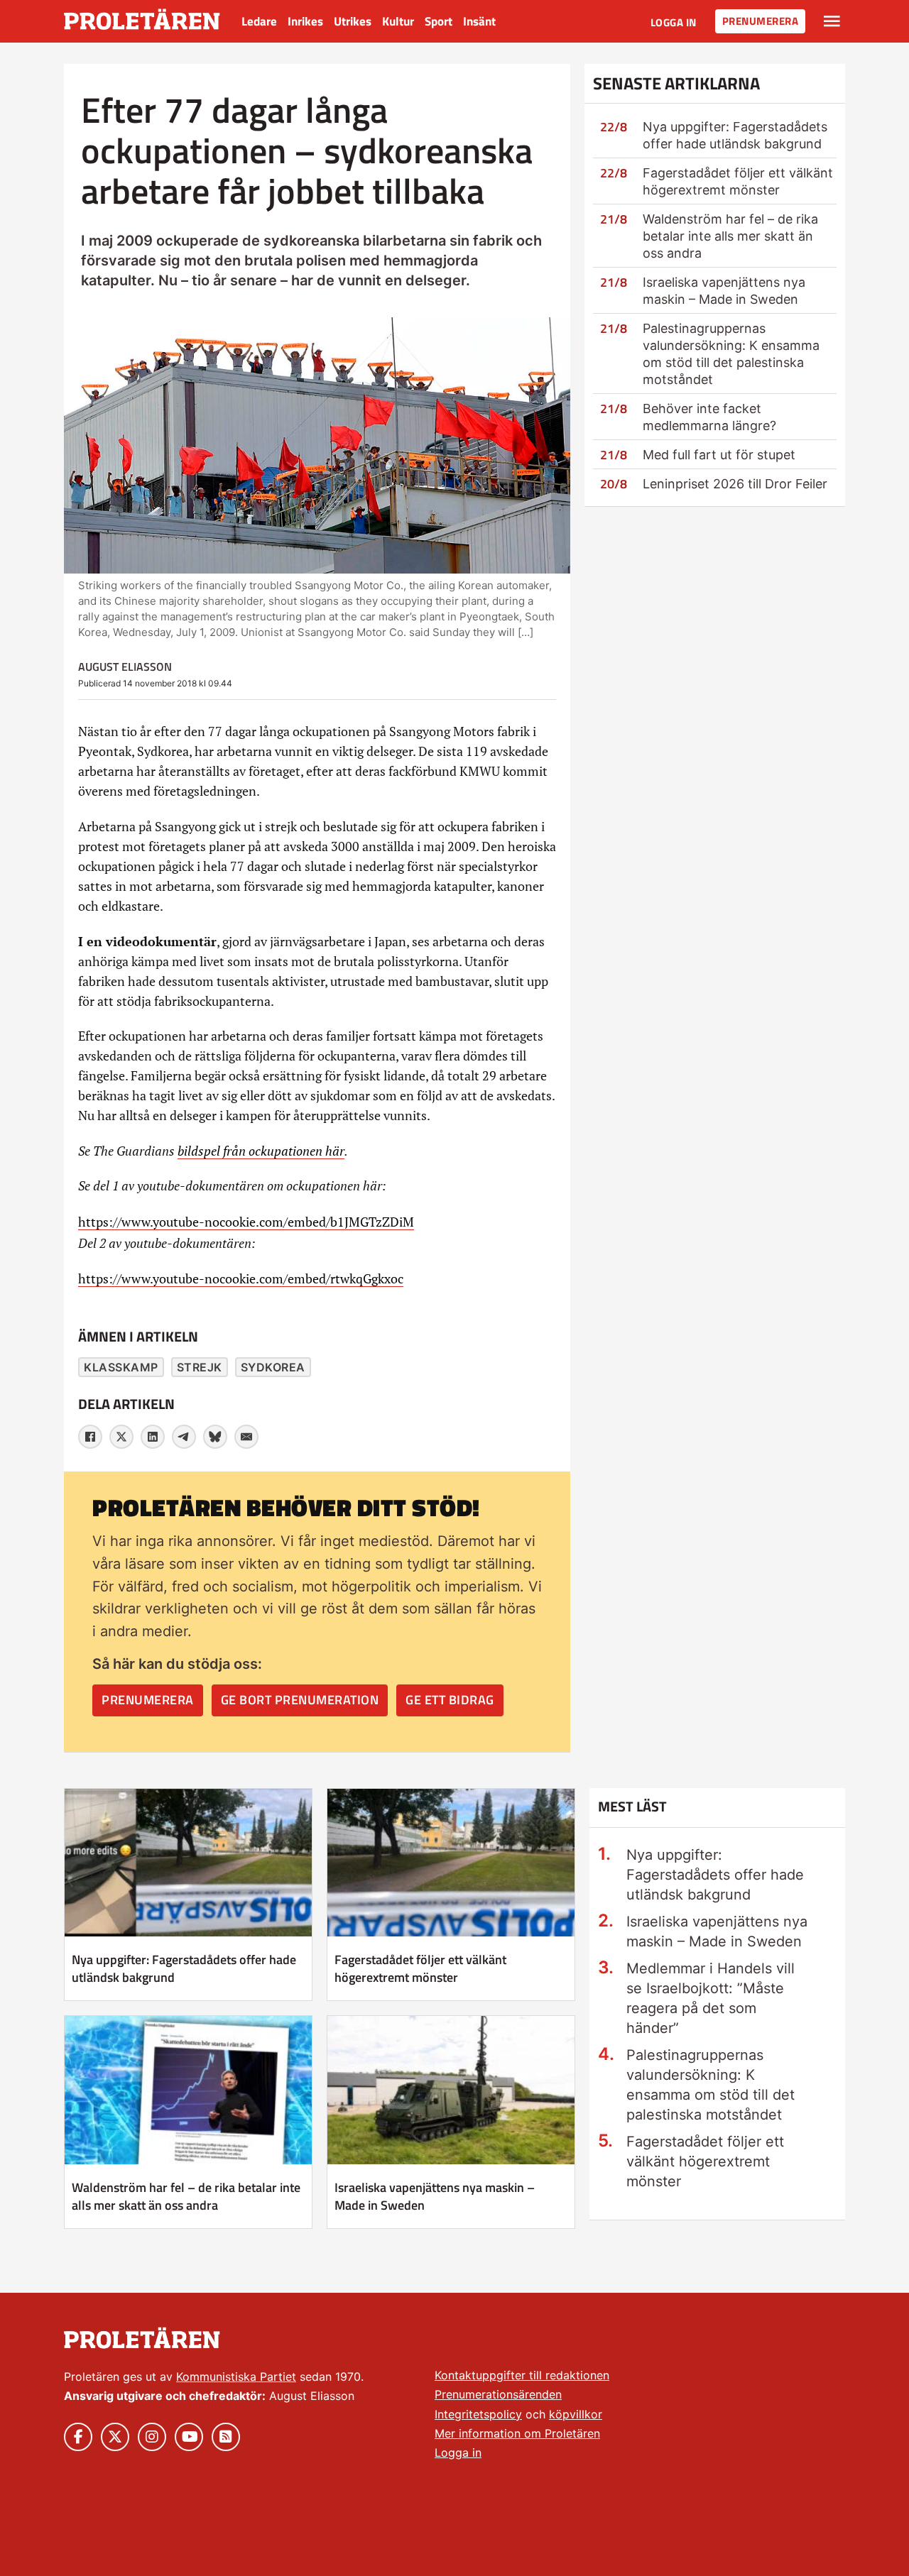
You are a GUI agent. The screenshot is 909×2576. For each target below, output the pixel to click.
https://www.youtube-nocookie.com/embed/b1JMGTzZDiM (246, 1222)
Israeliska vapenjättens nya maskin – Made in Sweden (435, 2196)
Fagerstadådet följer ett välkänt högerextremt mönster (420, 1968)
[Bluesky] (215, 1437)
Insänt (479, 21)
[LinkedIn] (153, 1437)
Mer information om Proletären (517, 2433)
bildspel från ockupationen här (261, 1151)
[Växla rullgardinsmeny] (832, 21)
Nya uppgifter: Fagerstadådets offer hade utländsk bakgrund (184, 1968)
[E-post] (246, 1437)
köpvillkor (576, 2414)
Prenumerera (761, 21)
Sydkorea (273, 1367)
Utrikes (353, 21)
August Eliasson (125, 667)
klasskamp (121, 1367)
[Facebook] (90, 1437)
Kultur (398, 21)
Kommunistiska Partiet (236, 2377)
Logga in (674, 22)
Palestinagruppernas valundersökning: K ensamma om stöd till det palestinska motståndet (711, 2085)
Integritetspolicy (478, 2414)
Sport (439, 21)
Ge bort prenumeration (300, 1700)
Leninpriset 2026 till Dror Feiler (735, 484)
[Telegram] (184, 1437)
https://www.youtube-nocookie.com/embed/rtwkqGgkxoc (241, 1278)
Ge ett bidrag (450, 1700)
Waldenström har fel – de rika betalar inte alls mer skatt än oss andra (730, 236)
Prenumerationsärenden (498, 2394)
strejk (200, 1367)
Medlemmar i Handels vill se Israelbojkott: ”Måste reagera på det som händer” (711, 1998)
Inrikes (305, 21)
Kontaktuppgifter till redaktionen (522, 2375)
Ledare (259, 21)
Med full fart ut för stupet (719, 455)
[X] (121, 1437)
